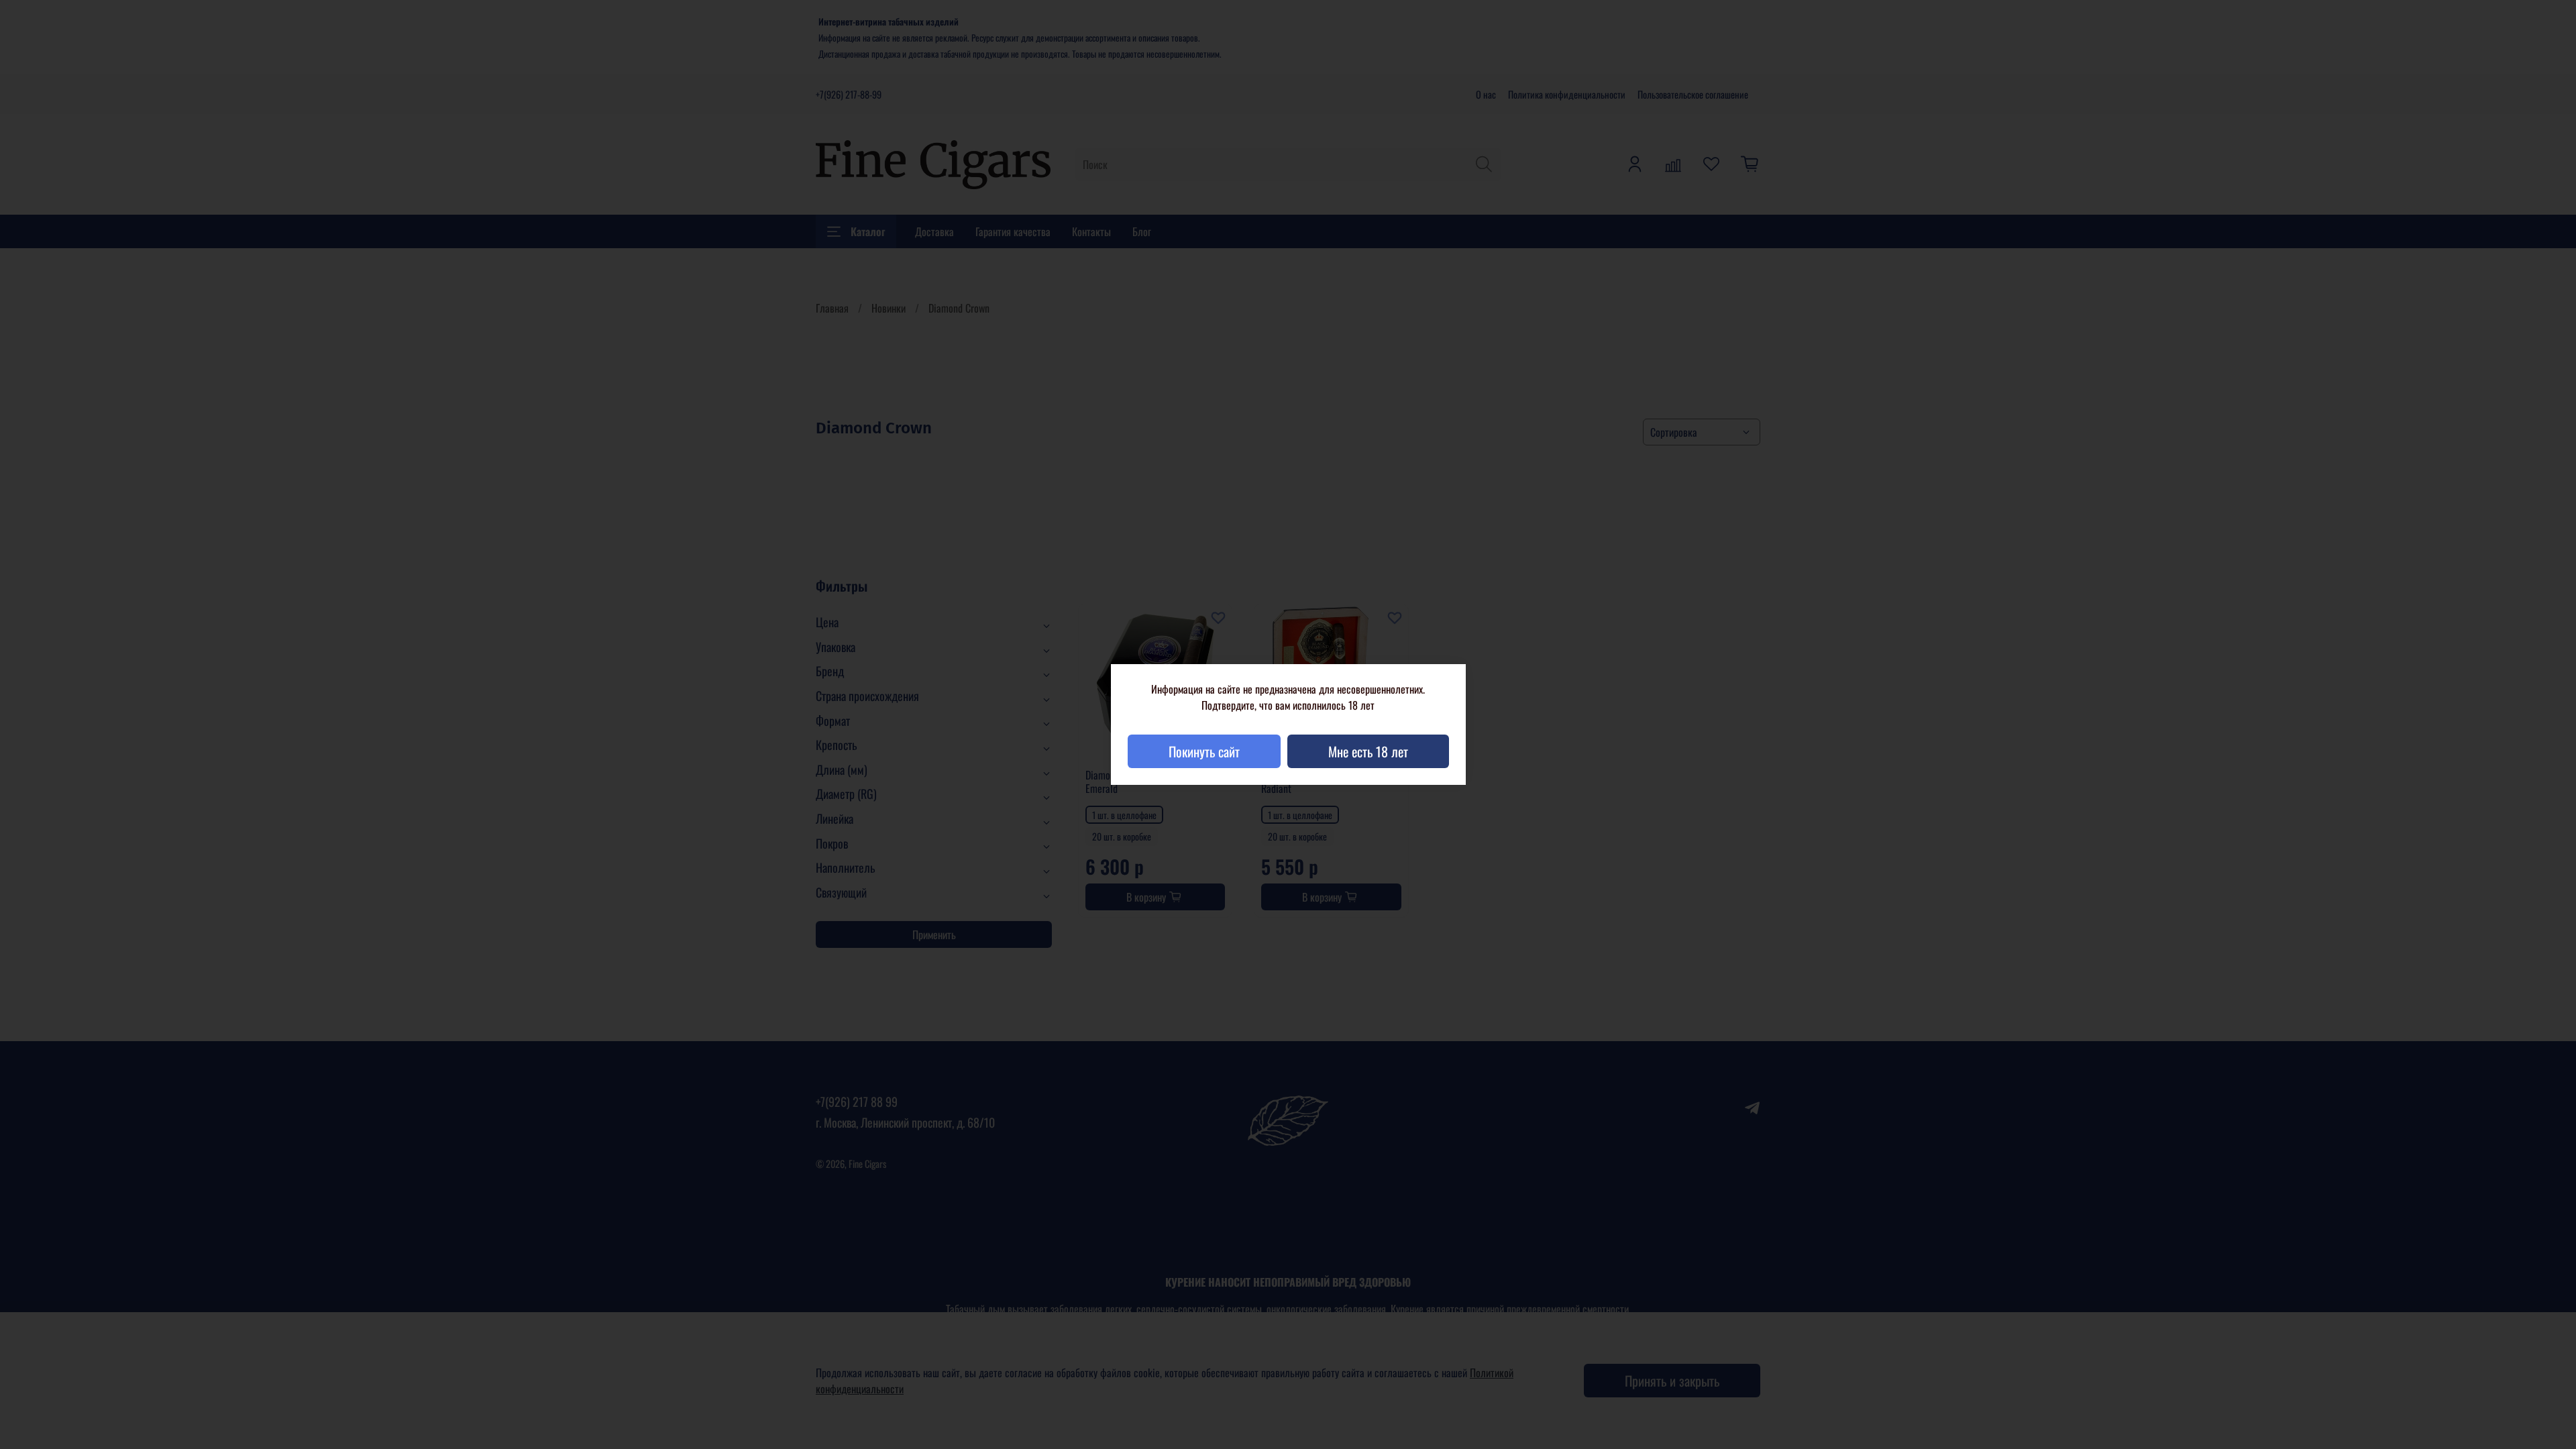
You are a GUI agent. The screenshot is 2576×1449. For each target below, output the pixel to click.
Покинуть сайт (1204, 751)
